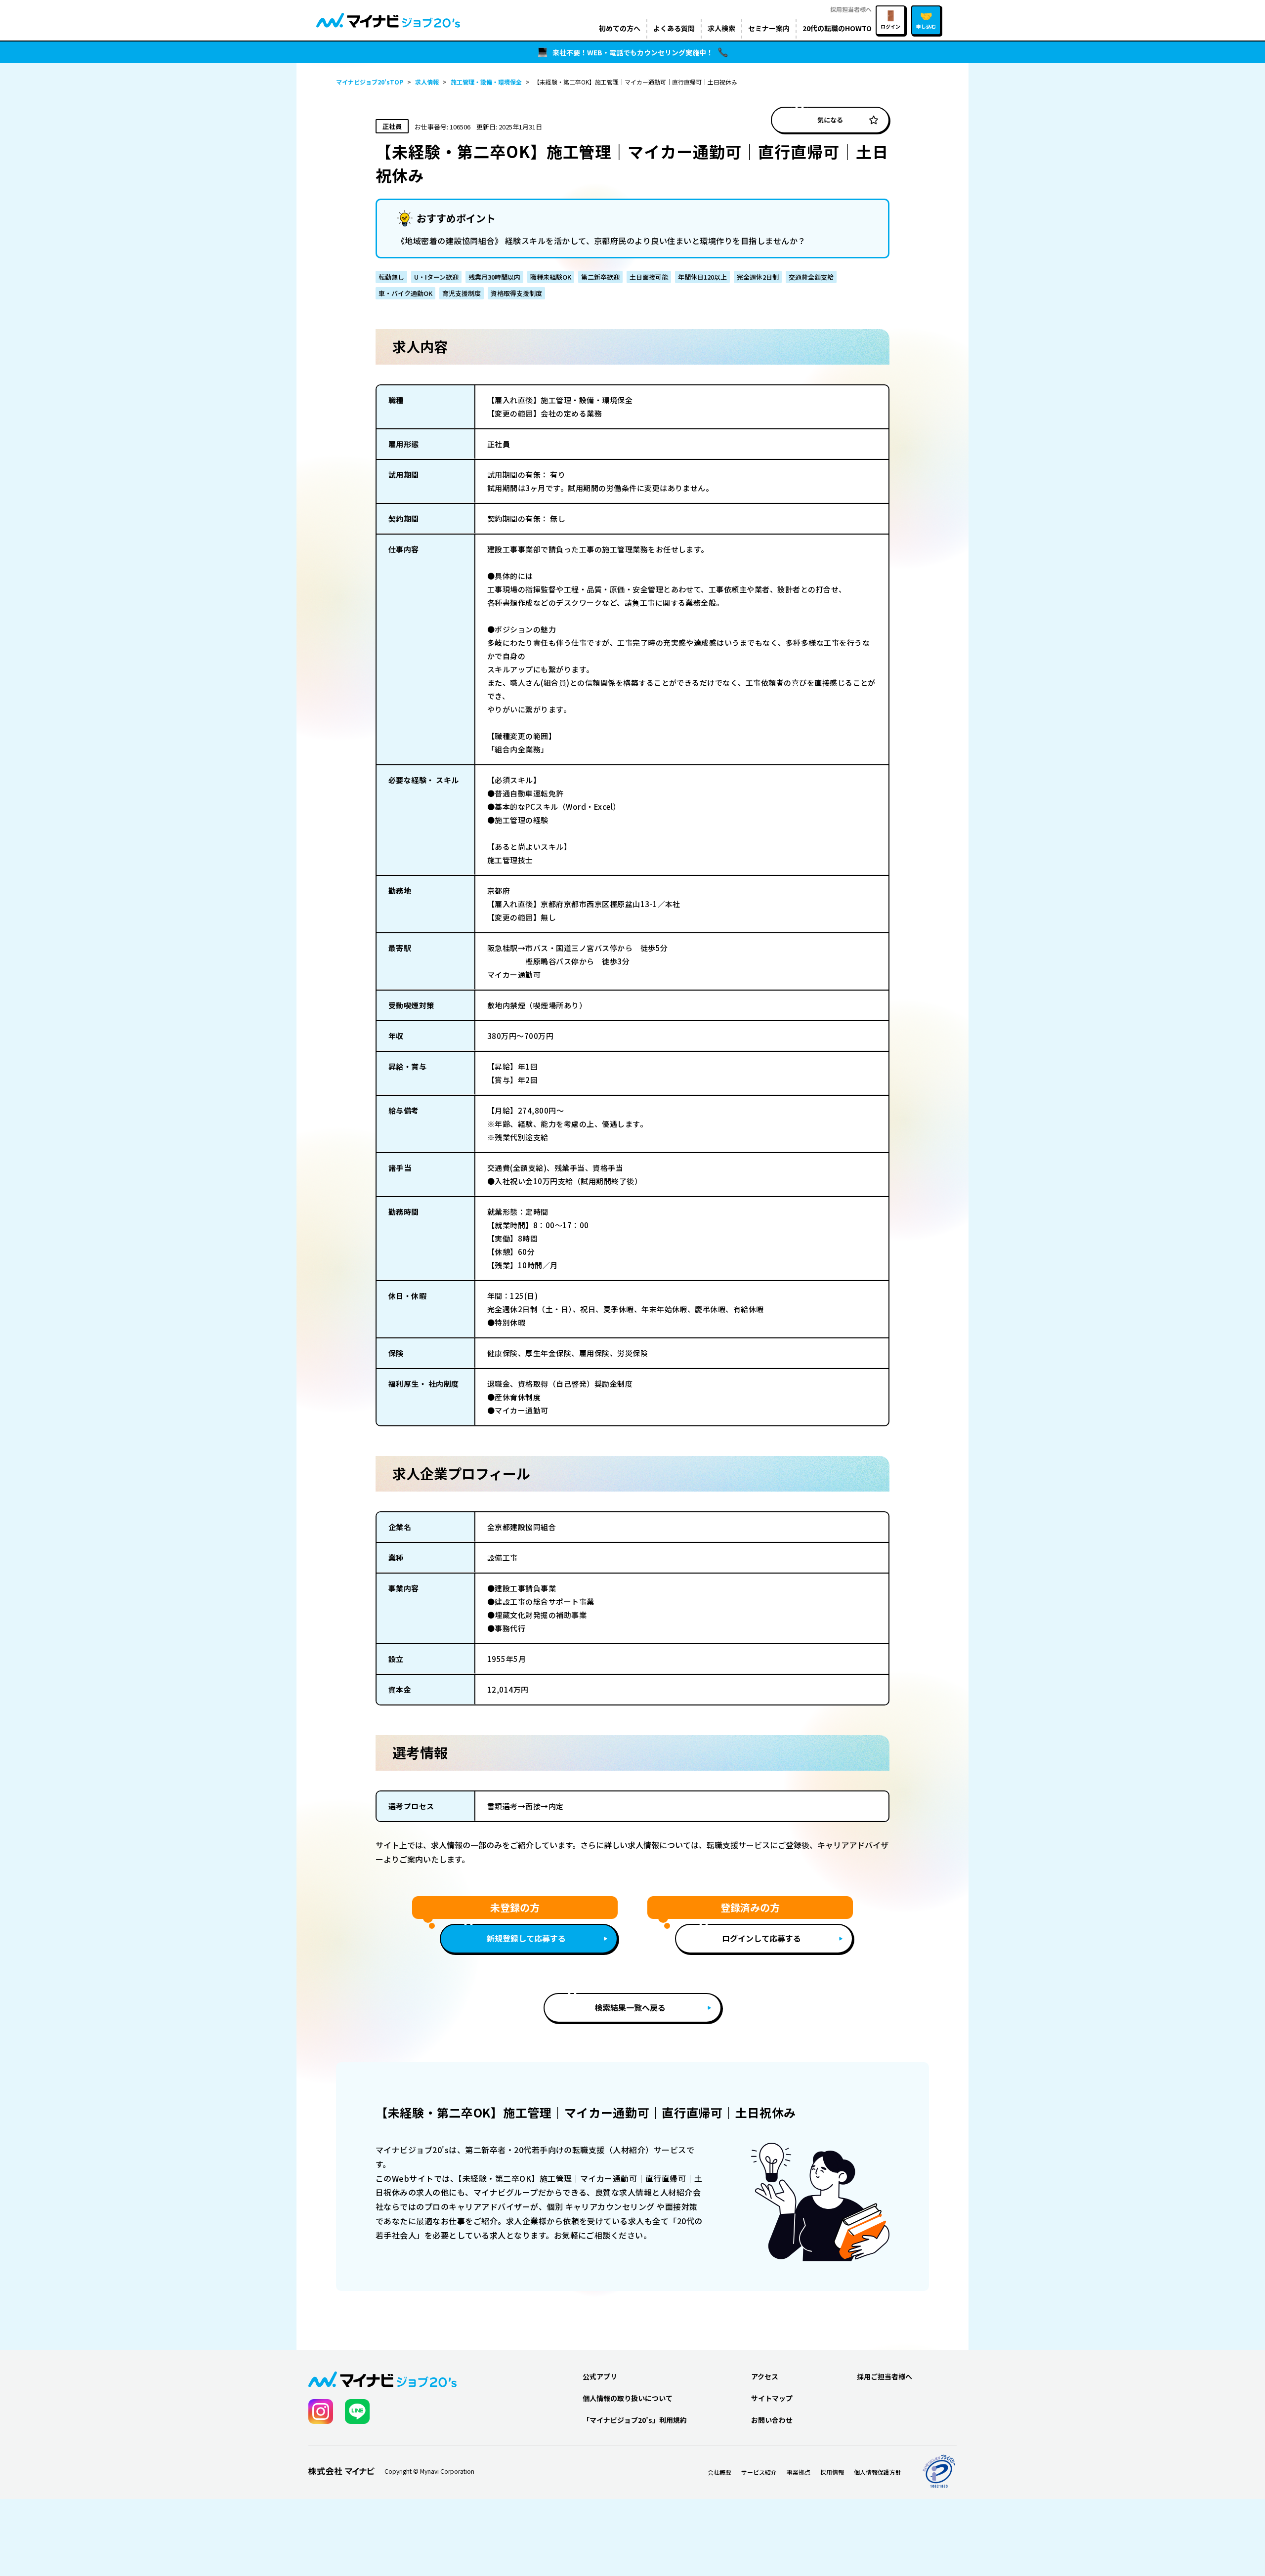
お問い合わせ (772, 2420)
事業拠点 (799, 2472)
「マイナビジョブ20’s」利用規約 (635, 2420)
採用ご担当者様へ (885, 2376)
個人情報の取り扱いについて (628, 2398)
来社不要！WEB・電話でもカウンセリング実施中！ (633, 52)
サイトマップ (772, 2398)
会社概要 (719, 2472)
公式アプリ (600, 2376)
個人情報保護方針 (878, 2472)
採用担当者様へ (851, 9)
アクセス (765, 2376)
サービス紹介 (759, 2472)
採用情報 (832, 2472)
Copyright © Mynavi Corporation (429, 2471)
